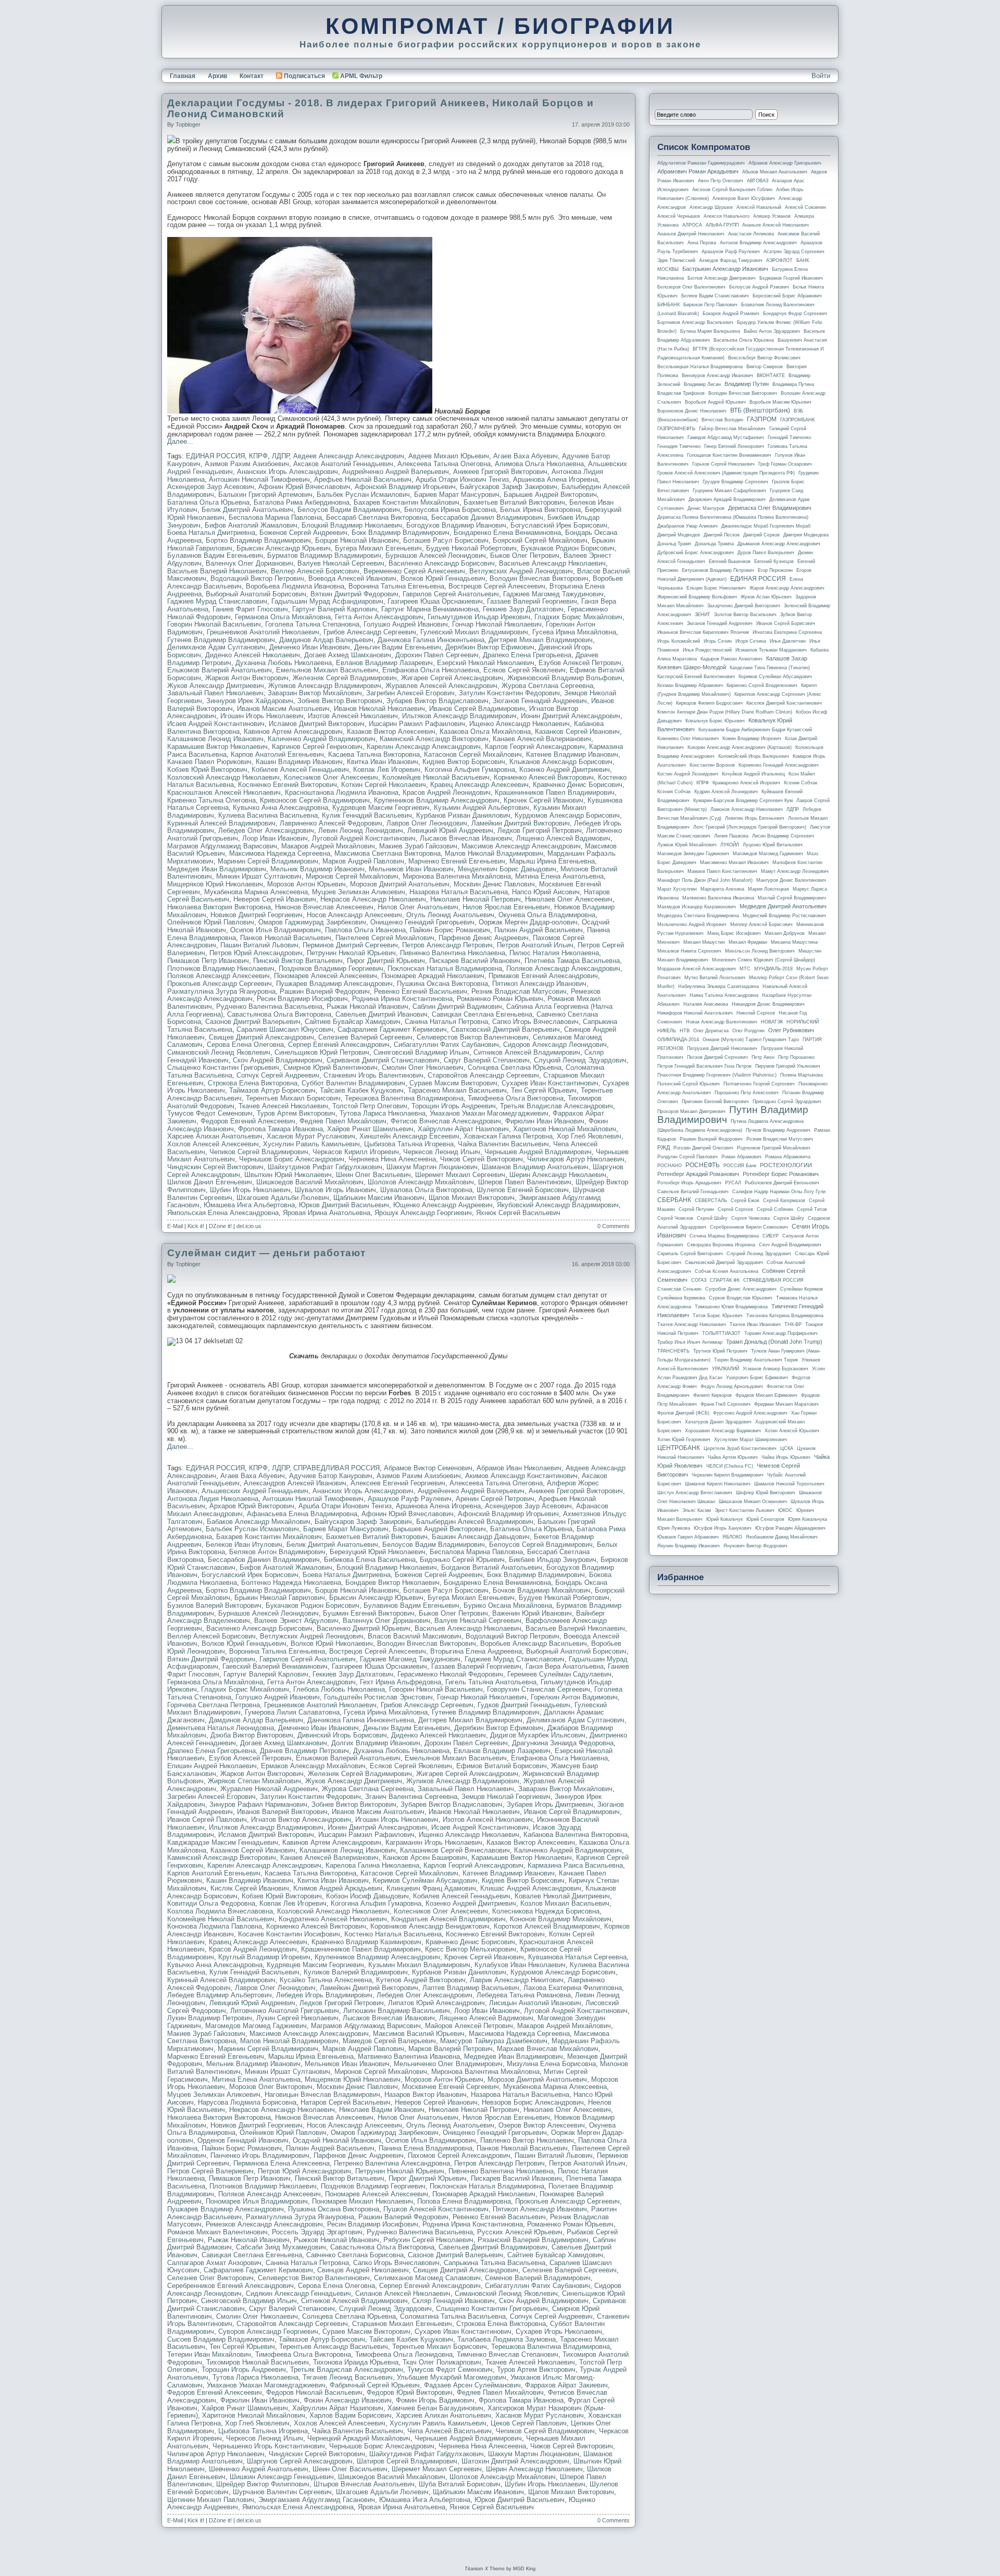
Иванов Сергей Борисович (786, 623)
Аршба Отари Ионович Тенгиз (462, 479)
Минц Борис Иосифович (734, 933)
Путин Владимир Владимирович (733, 1115)
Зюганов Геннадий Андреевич (540, 701)
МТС (745, 969)
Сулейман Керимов (802, 1289)
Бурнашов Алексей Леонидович (436, 555)
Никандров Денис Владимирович (768, 1004)
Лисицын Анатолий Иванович (535, 2003)
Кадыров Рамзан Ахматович (732, 659)
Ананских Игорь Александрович (287, 472)
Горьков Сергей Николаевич (723, 464)
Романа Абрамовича (788, 1157)
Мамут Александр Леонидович (795, 871)
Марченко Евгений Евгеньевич (457, 861)
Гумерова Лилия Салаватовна (292, 1712)
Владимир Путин (747, 384)
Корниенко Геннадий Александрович (779, 765)
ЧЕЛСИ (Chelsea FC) (730, 1466)
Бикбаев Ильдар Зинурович (553, 1560)
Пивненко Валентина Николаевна (453, 953)
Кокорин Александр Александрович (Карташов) (740, 747)
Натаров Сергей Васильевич (346, 2102)
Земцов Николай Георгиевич (506, 1797)
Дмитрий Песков (722, 535)
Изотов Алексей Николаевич (353, 716)
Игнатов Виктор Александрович (301, 1820)
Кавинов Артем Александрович (293, 731)
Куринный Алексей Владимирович (221, 823)
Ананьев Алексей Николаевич (776, 225)
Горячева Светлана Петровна (214, 1705)
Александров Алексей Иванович (295, 1483)
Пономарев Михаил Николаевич (362, 2201)
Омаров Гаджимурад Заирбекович (312, 922)
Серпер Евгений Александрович (339, 1045)
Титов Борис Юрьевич (718, 1316)
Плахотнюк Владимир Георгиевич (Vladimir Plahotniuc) (717, 1075)
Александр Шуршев (711, 207)
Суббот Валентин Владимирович (353, 1083)
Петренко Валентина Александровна (392, 2163)
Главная (183, 76)
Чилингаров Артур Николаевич (576, 1159)
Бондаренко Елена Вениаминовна (507, 533)
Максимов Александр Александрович (521, 846)
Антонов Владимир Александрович (758, 243)
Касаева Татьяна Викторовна (374, 754)
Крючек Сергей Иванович (543, 800)
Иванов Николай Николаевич (379, 709)
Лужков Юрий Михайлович (687, 845)
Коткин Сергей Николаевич (384, 785)
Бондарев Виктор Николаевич (392, 1583)
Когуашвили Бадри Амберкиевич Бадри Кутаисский (755, 730)
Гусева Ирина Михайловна (574, 632)
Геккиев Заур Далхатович (523, 609)
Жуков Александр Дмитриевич (216, 686)
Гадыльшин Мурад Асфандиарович (327, 601)
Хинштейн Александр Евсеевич (409, 1136)
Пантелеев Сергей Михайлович (385, 938)
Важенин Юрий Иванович (532, 1613)
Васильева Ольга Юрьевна (744, 340)
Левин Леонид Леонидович (361, 830)
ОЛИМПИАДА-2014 (678, 1040)
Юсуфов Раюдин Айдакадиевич (790, 1528)
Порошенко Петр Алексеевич (747, 1093)
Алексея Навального (727, 216)
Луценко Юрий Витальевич (773, 845)
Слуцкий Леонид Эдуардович (580, 1060)
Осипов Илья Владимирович (276, 930)
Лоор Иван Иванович (275, 838)
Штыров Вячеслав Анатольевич (364, 2484)
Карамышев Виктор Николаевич (217, 747)
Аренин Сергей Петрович (495, 1499)
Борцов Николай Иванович (357, 540)
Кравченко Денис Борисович (578, 785)
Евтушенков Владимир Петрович (718, 570)
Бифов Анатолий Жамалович (251, 525)
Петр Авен (763, 1057)
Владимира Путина (793, 384)
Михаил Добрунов (785, 933)
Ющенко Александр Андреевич (443, 1205)
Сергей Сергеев (735, 1209)
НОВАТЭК (772, 1022)
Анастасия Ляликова (751, 234)
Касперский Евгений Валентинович (696, 677)
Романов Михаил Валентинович (217, 2232)
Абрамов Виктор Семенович (428, 1468)
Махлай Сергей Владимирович (792, 898)
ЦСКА (787, 1448)
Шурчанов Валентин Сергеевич (282, 2492)
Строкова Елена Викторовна (253, 1083)
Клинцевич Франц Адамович (431, 1888)
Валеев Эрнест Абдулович (296, 1621)
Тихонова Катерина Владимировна (785, 1316)
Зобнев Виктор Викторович (340, 701)
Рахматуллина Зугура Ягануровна (221, 991)
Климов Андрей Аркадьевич (338, 1888)
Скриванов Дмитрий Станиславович (383, 1060)
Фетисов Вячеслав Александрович (446, 1121)
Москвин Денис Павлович (494, 884)
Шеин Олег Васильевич (373, 1175)
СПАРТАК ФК (725, 1280)
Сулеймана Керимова (681, 1298)
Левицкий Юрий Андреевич (450, 830)
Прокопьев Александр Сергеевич (220, 984)
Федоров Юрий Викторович (410, 2392)
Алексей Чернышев (679, 216)
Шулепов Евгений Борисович (523, 1190)
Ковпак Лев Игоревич (387, 770)
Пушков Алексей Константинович (436, 2209)
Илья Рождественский (707, 650)
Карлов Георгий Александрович (535, 747)
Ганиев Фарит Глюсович (250, 609)
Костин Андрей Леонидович (688, 774)
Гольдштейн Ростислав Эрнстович (378, 1697)
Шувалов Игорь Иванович (335, 1190)
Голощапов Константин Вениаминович (729, 455)
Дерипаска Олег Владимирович (770, 508)
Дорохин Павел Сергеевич (437, 655)
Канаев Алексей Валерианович (542, 739)
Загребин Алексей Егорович (410, 693)
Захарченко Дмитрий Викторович (744, 606)
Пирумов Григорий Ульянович (788, 1066)
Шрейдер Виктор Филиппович (263, 2484)
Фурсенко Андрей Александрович (750, 1413)
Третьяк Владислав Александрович (557, 1106)
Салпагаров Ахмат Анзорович (214, 2263)
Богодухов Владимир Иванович (456, 525)
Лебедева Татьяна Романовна (524, 1995)
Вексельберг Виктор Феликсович (764, 358)
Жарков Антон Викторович (247, 678)
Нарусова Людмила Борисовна (247, 2102)
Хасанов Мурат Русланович (311, 1136)
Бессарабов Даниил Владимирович (487, 517)
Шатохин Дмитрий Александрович (515, 2461)
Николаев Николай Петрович (476, 899)
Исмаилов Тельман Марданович (771, 650)
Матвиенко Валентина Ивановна (409, 2056)
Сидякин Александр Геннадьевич (298, 2293)
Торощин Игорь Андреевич (454, 1106)
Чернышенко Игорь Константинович (269, 2446)
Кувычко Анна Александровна (280, 808)
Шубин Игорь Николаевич (250, 1190)
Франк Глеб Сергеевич (726, 1404)
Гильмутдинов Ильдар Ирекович (479, 617)
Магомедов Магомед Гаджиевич (256, 2026)
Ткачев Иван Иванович (755, 1324)
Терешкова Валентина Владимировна (404, 1098)
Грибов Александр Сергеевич (370, 632)
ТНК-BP (793, 1324)
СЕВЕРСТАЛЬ (711, 1201)
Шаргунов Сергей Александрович (300, 2461)
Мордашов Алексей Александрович (697, 969)
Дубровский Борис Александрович (696, 553)
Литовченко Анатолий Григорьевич (285, 2011)
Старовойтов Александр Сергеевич (483, 1075)
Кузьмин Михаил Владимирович (419, 1965)
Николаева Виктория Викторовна (219, 907)
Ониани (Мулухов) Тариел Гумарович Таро (751, 1040)
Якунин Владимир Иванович (689, 1546)
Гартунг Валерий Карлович (335, 609)
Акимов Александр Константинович (521, 1476)
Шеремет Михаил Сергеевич (460, 1175)
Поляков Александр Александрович (563, 968)
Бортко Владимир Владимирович (258, 540)
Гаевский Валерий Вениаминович (275, 1666)
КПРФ (258, 456)
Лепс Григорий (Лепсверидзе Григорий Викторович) (750, 827)
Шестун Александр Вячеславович (695, 1493)
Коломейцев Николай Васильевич (436, 777)
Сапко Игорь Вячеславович (535, 1022)
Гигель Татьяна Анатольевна (491, 1682)
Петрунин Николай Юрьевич (351, 953)
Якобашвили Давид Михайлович (782, 1537)
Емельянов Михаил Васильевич (327, 670)
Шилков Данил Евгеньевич (210, 1182)
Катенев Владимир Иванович (572, 754)
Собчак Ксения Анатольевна (727, 1271)
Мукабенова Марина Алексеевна (256, 892)
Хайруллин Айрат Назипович (463, 1129)
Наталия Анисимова (706, 1004)
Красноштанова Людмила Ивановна (342, 792)
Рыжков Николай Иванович (336, 2240)
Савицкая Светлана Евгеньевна (482, 1014)
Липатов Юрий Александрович (436, 2003)
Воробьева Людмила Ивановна (295, 586)
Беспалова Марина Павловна (275, 517)
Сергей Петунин (696, 1209)
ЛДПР (280, 456)
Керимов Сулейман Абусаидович (425, 1880)
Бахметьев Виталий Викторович (514, 502)
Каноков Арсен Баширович (425, 1858)
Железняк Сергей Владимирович (345, 678)
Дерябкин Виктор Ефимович (490, 647)
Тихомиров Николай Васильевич (258, 2362)
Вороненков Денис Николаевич (692, 411)
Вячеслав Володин (722, 420)
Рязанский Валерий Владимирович (533, 2240)
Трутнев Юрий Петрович (720, 1351)
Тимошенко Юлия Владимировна (731, 1307)
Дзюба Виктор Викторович (252, 1735)
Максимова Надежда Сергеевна (280, 853)
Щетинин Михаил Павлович (211, 2500)
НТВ (685, 1031)
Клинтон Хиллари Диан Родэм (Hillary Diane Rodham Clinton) (725, 712)
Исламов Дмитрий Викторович (317, 724)
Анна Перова (702, 243)
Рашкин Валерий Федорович (325, 991)
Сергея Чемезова (751, 1218)
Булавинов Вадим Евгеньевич (215, 555)
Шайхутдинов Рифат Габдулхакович (325, 1167)
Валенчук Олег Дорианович (249, 563)
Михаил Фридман (748, 942)
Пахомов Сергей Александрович (459, 2155)
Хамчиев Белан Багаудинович (435, 2408)
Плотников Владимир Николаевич (221, 968)
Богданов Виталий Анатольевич (492, 1567)
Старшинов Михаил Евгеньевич (402, 2324)
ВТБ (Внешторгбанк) (760, 410)
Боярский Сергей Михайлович (540, 540)
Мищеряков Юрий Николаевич (215, 884)
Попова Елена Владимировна (464, 2201)
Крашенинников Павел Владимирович (555, 792)
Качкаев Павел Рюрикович (209, 762)
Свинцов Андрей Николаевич (363, 2270)
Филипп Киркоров (712, 1395)
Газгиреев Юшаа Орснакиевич (435, 601)
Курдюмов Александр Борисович (567, 815)
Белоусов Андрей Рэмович (759, 287)
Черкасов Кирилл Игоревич (356, 1152)
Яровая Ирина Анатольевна (327, 1213)
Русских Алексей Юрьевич (520, 2232)
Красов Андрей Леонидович (447, 792)
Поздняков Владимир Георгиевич (331, 968)
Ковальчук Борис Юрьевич (715, 721)
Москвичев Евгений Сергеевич (451, 2087)
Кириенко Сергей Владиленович (762, 685)
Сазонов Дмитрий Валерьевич (253, 1022)
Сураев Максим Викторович (453, 1083)
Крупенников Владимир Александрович (437, 800)
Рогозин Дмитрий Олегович (703, 1148)
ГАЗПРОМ (762, 419)
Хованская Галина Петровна (508, 1136)
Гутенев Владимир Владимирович (221, 640)
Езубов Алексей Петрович (580, 663)
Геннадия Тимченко (679, 446)
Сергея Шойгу (789, 1218)
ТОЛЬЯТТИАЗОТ (721, 1333)
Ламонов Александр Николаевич (747, 809)
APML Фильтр (361, 76)
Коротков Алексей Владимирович (547, 1926)
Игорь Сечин (718, 641)
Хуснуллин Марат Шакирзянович (751, 1440)
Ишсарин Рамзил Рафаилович (417, 724)
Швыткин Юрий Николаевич (288, 1175)
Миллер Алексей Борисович (761, 924)
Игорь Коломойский (679, 641)
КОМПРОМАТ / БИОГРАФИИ (500, 26)
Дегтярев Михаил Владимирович (541, 640)
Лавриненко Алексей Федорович (331, 823)
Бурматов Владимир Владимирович (324, 555)
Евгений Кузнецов (774, 561)
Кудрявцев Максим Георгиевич (381, 808)
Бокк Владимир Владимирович (401, 533)
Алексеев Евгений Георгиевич (398, 1483)
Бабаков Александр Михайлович (259, 1522)
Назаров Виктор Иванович (426, 2094)
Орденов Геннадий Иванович (243, 2140)
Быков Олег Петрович (525, 555)
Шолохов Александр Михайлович (421, 1182)
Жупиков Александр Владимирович (325, 686)
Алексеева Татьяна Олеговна (444, 464)
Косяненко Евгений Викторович (287, 785)
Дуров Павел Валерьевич (766, 553)
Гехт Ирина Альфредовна (401, 1682)
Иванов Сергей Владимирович (477, 709)
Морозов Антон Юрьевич (307, 884)
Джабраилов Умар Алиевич (687, 526)
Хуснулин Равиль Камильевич (311, 1144)
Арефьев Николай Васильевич (363, 479)
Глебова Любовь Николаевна (339, 1689)
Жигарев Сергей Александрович (452, 678)
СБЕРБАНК (674, 1200)
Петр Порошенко (796, 1057)
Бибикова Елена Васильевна (370, 1560)
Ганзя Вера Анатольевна (565, 1666)
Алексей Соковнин (805, 207)
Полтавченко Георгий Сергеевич (759, 1084)
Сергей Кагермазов (784, 1201)
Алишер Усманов (772, 216)
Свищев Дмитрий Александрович (261, 1037)
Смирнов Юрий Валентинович (330, 1067)
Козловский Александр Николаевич (223, 777)
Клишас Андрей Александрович (531, 1888)
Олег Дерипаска (711, 1031)
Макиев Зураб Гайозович (418, 846)
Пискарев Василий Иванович (475, 961)
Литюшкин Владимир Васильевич (397, 2011)
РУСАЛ (733, 1183)
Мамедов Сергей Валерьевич (389, 2041)
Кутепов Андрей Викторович (421, 1980)
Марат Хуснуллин (677, 889)
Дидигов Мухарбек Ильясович (538, 1735)
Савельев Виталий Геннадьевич (693, 1192)
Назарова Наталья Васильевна (459, 892)
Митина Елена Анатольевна (559, 876)
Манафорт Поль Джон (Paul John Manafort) (705, 880)
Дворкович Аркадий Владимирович (727, 499)
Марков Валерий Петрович (451, 2049)
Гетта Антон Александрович (379, 617)
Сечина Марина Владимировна (724, 1236)
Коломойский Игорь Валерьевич (754, 756)
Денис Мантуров (706, 508)
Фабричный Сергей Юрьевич (375, 2385)
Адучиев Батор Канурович (331, 1476)
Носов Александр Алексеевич (354, 915)
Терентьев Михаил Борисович (293, 1098)
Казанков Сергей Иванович (577, 731)
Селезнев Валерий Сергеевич (365, 1037)
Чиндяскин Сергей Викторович (215, 1167)
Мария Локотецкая (768, 889)
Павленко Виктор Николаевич (527, 2140)
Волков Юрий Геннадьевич (443, 578)
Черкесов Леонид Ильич (442, 1152)
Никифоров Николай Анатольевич (695, 1013)
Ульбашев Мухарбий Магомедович (452, 2377)
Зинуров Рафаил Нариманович (258, 1804)
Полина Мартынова (802, 1075)
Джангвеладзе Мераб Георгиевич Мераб (766, 526)
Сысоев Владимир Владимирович (221, 2339)
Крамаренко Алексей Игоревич (746, 783)
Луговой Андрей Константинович (364, 838)
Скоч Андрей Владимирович (278, 1060)
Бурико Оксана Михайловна (508, 1605)
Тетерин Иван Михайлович (209, 2354)
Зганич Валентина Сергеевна (411, 1797)
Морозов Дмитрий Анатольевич (400, 884)
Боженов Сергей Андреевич (303, 533)
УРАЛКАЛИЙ (726, 1369)
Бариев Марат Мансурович (457, 495)
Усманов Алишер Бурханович (776, 1369)
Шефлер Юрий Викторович (766, 1493)
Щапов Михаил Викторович (472, 1198)
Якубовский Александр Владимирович (558, 1205)
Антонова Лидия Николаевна (213, 1499)
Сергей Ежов (745, 1201)
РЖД (664, 1147)
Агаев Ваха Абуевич (526, 456)
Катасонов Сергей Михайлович (473, 754)
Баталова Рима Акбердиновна (302, 502)
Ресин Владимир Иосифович (302, 999)
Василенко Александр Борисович (442, 563)
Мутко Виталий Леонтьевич (715, 978)
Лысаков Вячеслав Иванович (466, 838)
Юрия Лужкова (674, 1528)
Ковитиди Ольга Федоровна (211, 1903)
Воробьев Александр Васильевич (534, 1643)
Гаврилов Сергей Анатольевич (451, 594)
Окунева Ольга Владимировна (547, 915)
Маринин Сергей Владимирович (268, 861)
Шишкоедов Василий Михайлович (310, 1182)
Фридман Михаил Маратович (786, 1404)
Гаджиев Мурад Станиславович (217, 601)
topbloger (188, 124)
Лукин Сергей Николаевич (297, 2018)
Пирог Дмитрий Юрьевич (386, 961)
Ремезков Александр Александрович (264, 2224)
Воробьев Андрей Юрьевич (715, 402)
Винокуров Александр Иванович (717, 376)
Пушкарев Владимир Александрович (334, 984)
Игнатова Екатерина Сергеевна (787, 632)
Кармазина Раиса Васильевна (575, 1865)
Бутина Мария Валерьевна (710, 331)
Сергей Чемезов (675, 1218)
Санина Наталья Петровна (446, 1022)
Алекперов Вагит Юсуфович (744, 198)
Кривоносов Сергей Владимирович (315, 800)
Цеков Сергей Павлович (529, 2423)
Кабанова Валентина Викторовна (576, 1835)
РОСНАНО (670, 1166)
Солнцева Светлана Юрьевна (515, 1067)
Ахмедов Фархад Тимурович (731, 260)
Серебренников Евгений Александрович (230, 2286)
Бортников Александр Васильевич (695, 322)
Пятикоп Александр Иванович (539, 984)
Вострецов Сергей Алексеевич (497, 586)
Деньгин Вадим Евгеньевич (398, 647)
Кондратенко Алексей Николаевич (333, 1919)
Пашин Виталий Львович (259, 945)
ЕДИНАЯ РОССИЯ (215, 456)
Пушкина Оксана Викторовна (442, 984)
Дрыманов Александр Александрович (779, 544)
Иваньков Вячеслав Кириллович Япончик (703, 632)
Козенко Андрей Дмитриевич (565, 770)
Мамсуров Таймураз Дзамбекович (494, 2041)
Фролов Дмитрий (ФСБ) (683, 1413)
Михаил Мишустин (704, 942)
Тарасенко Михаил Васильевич (457, 1090)
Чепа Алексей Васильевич (449, 2431)
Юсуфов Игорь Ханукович (723, 1528)
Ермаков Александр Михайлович (313, 1766)
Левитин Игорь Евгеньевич (755, 818)
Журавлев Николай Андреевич (269, 1789)
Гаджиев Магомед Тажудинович (553, 594)
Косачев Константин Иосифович (289, 1934)
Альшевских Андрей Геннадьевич (255, 1491)
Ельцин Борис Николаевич (716, 588)
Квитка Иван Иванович (383, 762)
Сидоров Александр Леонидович (555, 1045)
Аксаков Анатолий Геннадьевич (343, 464)
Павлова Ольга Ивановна (365, 930)
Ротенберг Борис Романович (781, 1174)
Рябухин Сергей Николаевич (428, 2240)
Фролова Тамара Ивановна (280, 1129)
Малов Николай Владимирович (494, 853)
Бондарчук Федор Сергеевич (795, 314)
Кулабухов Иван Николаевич (520, 1965)
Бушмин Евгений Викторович (369, 1613)
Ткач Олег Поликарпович (442, 2362)
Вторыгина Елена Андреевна (476, 1651)
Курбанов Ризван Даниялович (463, 815)
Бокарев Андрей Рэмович (731, 314)
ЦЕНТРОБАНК (679, 1448)
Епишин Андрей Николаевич (212, 1766)
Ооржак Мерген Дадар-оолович (528, 922)
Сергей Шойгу (712, 1218)
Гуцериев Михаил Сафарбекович (729, 491)
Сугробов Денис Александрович (741, 1289)
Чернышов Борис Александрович (292, 1159)
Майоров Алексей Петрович (469, 2026)
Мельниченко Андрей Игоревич (692, 924)
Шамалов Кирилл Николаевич (718, 1484)
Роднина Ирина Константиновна (402, 999)
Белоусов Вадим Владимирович (349, 510)
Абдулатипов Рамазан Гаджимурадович (701, 163)
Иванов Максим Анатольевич (283, 709)
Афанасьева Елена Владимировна (302, 1514)
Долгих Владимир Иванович (376, 1743)
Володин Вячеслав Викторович (539, 578)
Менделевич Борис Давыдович (507, 869)
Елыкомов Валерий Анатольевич (220, 670)
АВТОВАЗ (758, 181)
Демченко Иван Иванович (310, 647)
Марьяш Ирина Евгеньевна (552, 861)
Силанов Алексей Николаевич (403, 2293)
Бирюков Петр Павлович (710, 305)
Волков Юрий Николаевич (332, 1643)
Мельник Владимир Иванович (317, 869)
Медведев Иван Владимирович (217, 869)
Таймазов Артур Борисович (272, 1090)
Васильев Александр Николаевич (552, 563)
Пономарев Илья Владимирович (257, 2201)
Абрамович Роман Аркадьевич (698, 171)
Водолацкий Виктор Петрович (257, 578)
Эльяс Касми (697, 1510)
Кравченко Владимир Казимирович (366, 1942)
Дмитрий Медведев (679, 535)
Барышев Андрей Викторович (550, 495)
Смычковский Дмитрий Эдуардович (724, 1262)
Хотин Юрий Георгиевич (684, 1440)
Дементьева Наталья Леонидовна (221, 1728)
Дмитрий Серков (761, 535)
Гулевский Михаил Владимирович (474, 632)
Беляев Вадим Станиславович (715, 296)
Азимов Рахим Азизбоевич (247, 464)
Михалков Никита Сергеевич (689, 951)
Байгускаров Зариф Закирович (509, 487)
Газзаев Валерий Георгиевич (532, 601)
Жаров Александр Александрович (787, 588)
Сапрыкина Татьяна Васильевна (495, 2263)
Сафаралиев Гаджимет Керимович (392, 1029)
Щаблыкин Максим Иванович (379, 1198)
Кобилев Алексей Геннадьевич (300, 770)
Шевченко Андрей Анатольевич (259, 2469)
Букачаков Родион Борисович (568, 548)
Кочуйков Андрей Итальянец (753, 774)
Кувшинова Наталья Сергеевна (577, 1957)
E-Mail (175, 1226)
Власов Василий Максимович (415, 1636)
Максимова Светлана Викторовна (387, 853)
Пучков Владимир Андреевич (778, 1130)
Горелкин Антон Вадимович (574, 1697)
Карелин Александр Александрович (424, 747)
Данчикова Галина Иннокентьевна (431, 640)
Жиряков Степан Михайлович (254, 1781)
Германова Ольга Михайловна (283, 617)
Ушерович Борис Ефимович (757, 1378)
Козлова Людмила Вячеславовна (220, 1911)
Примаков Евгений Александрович (543, 976)
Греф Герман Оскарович (785, 464)
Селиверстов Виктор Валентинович (473, 1037)
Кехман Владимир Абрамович (690, 685)
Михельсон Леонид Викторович (760, 951)
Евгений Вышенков (730, 561)
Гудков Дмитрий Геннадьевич (524, 1705)
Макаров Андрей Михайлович (328, 846)
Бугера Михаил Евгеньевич (378, 548)
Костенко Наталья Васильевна (393, 1934)
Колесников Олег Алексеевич (331, 777)
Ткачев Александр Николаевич (692, 1324)
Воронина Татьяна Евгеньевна (396, 586)
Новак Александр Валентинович (722, 1022)
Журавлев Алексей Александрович (441, 686)
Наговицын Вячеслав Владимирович (322, 2094)
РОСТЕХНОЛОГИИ (786, 1165)
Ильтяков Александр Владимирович (459, 716)
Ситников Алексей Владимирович (527, 1052)
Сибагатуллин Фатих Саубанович (446, 1045)
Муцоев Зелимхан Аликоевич (359, 892)
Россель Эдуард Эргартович (317, 2232)
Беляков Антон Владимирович (277, 1552)
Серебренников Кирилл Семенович (749, 1227)
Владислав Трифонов (681, 393)
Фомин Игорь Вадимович (435, 2400)
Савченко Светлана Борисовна (355, 2255)
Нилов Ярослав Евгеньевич (506, 907)
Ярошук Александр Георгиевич (423, 1213)
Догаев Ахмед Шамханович (348, 655)
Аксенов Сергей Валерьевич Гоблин (732, 190)
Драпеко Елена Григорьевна (527, 655)
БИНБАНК (668, 305)
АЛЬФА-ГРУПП (722, 225)
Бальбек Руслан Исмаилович (363, 495)
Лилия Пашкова (731, 836)
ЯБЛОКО (732, 1537)
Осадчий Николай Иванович (337, 2140)
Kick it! (196, 1226)
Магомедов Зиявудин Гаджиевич (693, 854)
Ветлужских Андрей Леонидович (521, 571)
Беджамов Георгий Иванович (791, 278)
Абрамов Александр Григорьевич (785, 163)
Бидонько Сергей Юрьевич (462, 1560)
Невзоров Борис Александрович (533, 2102)
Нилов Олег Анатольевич (418, 907)
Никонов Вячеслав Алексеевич (324, 907)
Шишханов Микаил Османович (753, 1502)
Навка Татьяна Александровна (724, 995)
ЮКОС (785, 1510)
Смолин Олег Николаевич (423, 1067)
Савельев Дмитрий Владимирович (493, 2247)
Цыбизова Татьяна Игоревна (409, 1144)
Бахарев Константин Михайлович (407, 502)
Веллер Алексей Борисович (315, 571)
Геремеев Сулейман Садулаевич (559, 1674)
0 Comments (614, 1226)
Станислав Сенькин (679, 1289)
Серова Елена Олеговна (245, 1045)
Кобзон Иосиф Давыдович (367, 1896)
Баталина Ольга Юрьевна (208, 502)
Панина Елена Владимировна (426, 2148)
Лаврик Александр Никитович (517, 1980)
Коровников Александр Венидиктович (430, 1926)
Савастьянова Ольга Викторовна (279, 1014)
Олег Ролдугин (748, 1031)
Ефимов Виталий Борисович (502, 1766)
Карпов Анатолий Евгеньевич (277, 754)
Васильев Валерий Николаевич (217, 571)
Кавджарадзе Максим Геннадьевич (223, 1842)
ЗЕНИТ (703, 615)
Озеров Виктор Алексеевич (542, 2125)
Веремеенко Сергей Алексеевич (414, 571)
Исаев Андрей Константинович (216, 724)
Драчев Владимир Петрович (304, 1751)
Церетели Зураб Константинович (740, 1448)
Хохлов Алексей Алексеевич (213, 1144)
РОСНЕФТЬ (703, 1165)
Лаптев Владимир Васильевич (471, 1988)
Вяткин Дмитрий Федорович (354, 594)
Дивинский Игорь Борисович (342, 1735)
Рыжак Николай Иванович (367, 1006)
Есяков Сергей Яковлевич (524, 670)
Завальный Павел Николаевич (215, 693)
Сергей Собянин (775, 1209)
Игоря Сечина (751, 641)
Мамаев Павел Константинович (722, 871)
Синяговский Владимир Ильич (421, 1052)
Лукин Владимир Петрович (210, 2018)
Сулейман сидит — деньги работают (266, 1253)
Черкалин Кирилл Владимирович (728, 1475)
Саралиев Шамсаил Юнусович (285, 1029)
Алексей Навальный (759, 207)
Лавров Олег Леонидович (427, 823)
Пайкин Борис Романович (450, 930)
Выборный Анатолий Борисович (256, 594)
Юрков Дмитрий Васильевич (344, 1205)
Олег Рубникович (791, 1030)
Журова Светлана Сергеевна (547, 686)
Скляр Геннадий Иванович (453, 2301)
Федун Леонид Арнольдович (732, 1386)
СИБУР (771, 1236)
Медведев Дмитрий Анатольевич (783, 906)
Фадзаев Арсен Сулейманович (472, 2385)
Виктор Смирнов (765, 367)
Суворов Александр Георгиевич (268, 2331)
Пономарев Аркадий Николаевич (433, 976)
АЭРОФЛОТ (779, 260)
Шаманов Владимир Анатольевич (535, 1167)
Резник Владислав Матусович (519, 991)
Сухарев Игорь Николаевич (559, 2331)
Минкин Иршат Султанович (259, 876)
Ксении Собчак (801, 783)
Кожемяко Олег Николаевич (688, 739)
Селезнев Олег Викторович (210, 2278)
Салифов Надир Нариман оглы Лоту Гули (779, 1192)
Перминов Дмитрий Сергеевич (350, 945)
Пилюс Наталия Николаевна (554, 953)
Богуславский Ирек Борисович (559, 525)
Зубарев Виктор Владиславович (438, 701)
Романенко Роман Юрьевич (500, 999)
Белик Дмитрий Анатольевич (247, 510)
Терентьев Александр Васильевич (334, 2347)
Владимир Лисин (702, 384)
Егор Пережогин (775, 570)
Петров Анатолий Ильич (535, 945)
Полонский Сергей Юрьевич (689, 1084)
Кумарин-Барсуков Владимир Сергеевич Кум (743, 801)
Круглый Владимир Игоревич (264, 1957)
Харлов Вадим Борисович (351, 2415)
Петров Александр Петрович (447, 945)
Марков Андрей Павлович (363, 861)
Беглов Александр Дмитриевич (722, 278)
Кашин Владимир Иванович (299, 762)
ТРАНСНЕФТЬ (673, 1351)
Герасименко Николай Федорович (450, 1674)
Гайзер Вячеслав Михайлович (732, 429)
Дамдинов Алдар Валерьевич (326, 640)
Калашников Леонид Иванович (215, 739)
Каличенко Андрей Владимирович (322, 739)
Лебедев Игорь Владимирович (324, 1995)
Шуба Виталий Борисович (460, 2484)
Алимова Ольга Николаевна (539, 464)
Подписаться (304, 76)
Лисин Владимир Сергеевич (783, 836)
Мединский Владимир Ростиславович (784, 916)
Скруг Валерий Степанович (487, 1060)
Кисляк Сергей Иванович (250, 1888)
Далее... (180, 441)
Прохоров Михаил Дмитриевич (691, 1111)
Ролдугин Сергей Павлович (687, 1157)
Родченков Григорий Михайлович (774, 1148)
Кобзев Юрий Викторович (207, 770)
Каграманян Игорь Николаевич (434, 1842)
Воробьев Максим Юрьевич (780, 402)
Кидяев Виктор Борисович (464, 762)
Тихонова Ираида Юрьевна (356, 2362)
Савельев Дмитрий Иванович (382, 1014)
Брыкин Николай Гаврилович (280, 1598)
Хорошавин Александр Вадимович (723, 1431)
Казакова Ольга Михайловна (485, 731)
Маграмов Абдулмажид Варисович (222, 846)
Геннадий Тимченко (789, 437)
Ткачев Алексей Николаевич (283, 1106)
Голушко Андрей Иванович (406, 624)
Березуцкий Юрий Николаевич (378, 1552)
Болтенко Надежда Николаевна (291, 1583)
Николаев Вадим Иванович (382, 2110)
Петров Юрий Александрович (256, 953)
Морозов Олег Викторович (271, 2087)
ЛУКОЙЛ (730, 845)
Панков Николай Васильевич (286, 938)
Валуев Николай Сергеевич (341, 563)
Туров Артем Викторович (296, 1113)
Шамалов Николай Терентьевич (789, 1484)
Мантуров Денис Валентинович (791, 880)
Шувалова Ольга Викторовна (426, 1190)
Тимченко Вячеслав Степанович (508, 2354)
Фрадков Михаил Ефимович (766, 1395)
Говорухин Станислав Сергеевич (539, 1689)
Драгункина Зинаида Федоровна (563, 1743)
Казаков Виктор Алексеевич (391, 731)
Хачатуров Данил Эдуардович (718, 1422)
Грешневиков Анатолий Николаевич (263, 632)
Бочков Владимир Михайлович (542, 1590)
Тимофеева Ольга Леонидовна (404, 2354)
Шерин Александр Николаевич (558, 1175)
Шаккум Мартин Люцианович (432, 1167)
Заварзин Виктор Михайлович (315, 693)
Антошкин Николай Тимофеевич (259, 479)
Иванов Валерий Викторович (282, 1812)
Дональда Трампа (714, 544)
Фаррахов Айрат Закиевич (566, 2385)
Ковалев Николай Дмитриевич (562, 1896)
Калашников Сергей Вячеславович (455, 1850)
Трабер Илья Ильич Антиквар (690, 1342)
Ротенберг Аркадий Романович (698, 1174)
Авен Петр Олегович (721, 181)
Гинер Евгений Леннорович (734, 446)
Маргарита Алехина (722, 889)
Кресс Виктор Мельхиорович (471, 1949)
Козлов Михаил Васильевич (565, 1903)
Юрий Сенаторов (765, 1519)
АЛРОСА (692, 225)
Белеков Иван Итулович (244, 1545)
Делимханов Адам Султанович (216, 647)
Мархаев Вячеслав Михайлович (548, 2049)
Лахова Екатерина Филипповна (573, 1988)
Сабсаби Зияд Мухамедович (281, 2247)
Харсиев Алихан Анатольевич (215, 1136)
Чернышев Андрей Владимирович (538, 1152)
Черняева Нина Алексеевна (392, 1159)
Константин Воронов (712, 765)
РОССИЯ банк (740, 1166)
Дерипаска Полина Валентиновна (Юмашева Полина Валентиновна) (733, 517)
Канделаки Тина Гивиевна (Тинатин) (770, 668)
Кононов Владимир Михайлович (561, 1919)
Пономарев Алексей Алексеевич (326, 976)
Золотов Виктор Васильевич (745, 615)
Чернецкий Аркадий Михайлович (359, 2438)
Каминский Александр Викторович (434, 739)
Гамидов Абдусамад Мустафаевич (726, 437)
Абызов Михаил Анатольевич (775, 172)
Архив (217, 76)
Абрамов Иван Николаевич (519, 1468)
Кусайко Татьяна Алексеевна (326, 1980)
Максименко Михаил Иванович (734, 862)
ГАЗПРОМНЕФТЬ (676, 429)
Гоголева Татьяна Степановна (312, 624)
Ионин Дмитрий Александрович (571, 716)
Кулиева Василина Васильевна (268, 815)
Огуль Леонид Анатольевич (450, 915)
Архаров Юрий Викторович (252, 1506)
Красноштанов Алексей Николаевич (224, 792)
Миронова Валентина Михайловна (457, 876)
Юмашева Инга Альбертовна (249, 1205)
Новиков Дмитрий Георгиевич (257, 915)
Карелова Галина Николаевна (372, 1865)
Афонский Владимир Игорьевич (405, 487)
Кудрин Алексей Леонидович (726, 792)
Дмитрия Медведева (806, 535)
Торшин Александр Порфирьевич (781, 1333)
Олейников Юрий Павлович (211, 922)
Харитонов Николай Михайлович (565, 1129)
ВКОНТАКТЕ (771, 376)
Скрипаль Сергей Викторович (690, 1254)
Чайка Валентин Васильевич (503, 1144)
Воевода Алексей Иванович (352, 578)
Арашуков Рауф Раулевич (410, 1499)
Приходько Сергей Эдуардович (787, 1102)
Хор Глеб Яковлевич (589, 1136)
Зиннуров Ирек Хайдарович (250, 701)
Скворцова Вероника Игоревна (721, 1245)
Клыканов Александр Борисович (561, 762)
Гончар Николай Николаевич (497, 624)
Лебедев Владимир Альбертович (220, 1995)
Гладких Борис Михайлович (578, 617)
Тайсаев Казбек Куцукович (362, 1090)
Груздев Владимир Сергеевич (735, 482)
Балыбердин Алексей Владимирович (475, 1522)
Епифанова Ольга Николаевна (431, 670)
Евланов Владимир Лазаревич (384, 663)
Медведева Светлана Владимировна (698, 916)
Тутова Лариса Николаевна (383, 1113)
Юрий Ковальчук (724, 1519)
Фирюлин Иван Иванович (545, 1121)
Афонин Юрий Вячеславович (304, 487)
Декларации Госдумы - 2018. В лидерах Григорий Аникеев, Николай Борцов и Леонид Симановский (380, 108)
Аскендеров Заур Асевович (211, 487)
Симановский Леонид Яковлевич (219, 1052)
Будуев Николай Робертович (471, 548)
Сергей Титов (812, 1209)
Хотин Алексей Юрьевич (792, 1431)
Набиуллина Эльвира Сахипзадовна (718, 986)
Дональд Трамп (674, 544)
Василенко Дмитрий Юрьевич (364, 1628)
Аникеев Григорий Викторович (500, 472)
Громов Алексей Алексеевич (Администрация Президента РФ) (726, 473)
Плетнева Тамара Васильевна (572, 961)
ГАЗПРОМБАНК (797, 420)
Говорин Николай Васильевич (214, 624)
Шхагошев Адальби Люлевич (283, 1198)
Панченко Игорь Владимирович (260, 2155)
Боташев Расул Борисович (446, 540)
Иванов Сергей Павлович (207, 1820)
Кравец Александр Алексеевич (479, 785)
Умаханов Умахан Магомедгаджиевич (489, 1113)
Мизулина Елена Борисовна (551, 2064)
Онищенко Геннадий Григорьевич (422, 922)
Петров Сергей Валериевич (210, 2171)
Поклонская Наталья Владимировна (445, 968)
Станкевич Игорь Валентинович (373, 1075)
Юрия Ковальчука (808, 1519)
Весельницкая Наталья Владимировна (700, 367)
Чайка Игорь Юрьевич (786, 1457)
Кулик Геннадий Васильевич (367, 815)
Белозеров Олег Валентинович (691, 287)
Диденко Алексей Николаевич (253, 655)
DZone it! (220, 1226)
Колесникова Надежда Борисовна (546, 1911)
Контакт (252, 76)
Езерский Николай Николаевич (486, 663)
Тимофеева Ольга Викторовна (516, 1098)
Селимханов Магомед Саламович (427, 2278)
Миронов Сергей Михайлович (352, 876)
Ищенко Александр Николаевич (520, 724)
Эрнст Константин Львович (745, 1510)
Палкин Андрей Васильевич (539, 930)
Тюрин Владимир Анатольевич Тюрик (756, 1360)
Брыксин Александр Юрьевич (284, 548)
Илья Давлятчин (788, 641)
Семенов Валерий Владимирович (538, 2278)
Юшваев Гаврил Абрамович (688, 1537)
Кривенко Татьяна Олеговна (211, 800)
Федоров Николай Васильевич (314, 2392)
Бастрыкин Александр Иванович (725, 269)
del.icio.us (249, 1226)
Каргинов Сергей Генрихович (317, 747)
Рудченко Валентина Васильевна (269, 1006)
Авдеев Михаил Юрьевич (449, 456)
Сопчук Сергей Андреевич (278, 1075)
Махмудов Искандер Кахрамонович (697, 907)
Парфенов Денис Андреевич (484, 938)
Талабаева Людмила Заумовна (507, 2339)
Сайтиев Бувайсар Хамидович (353, 1022)
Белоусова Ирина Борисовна (450, 510)
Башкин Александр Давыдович (481, 1537)
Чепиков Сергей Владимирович (259, 1152)
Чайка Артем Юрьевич (733, 1457)
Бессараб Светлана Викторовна (377, 517)
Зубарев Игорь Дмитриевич (550, 1804)
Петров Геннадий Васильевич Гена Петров (704, 1066)
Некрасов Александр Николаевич (373, 899)
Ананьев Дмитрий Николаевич (691, 234)
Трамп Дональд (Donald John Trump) (774, 1342)
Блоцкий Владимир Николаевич (352, 525)
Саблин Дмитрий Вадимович (457, 1006)
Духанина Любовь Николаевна (284, 663)
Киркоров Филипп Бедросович (709, 703)
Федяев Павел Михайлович (343, 1121)
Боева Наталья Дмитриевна (211, 533)
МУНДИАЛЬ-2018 (773, 969)
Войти (821, 76)
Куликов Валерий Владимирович (356, 1972)
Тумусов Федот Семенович (210, 1113)
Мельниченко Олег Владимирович (448, 2064)
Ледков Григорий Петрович (540, 830)
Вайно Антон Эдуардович (772, 331)
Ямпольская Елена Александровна (223, 1213)
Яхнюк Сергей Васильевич (518, 1213)
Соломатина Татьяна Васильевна (453, 2316)
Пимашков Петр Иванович (208, 961)
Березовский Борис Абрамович (787, 296)
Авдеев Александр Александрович (349, 456)
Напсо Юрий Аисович (546, 892)
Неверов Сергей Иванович (275, 899)
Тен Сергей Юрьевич (544, 1090)
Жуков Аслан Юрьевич (766, 597)
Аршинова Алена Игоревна (555, 479)
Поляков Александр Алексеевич (218, 976)
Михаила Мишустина (794, 942)
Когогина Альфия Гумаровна (470, 770)
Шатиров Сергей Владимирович (407, 2461)
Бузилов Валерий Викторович (214, 1605)
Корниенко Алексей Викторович (544, 777)
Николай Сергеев (756, 1013)
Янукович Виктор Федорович (755, 1546)
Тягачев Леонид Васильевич (348, 2377)
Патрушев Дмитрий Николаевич (722, 1048)
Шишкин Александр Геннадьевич (282, 2477)
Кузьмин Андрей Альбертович (482, 808)
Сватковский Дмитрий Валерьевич (505, 1029)
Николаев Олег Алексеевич (569, 899)
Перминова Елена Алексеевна (282, 2163)
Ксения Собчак (674, 792)
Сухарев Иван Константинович (550, 1083)
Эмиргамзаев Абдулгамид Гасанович (317, 2500)
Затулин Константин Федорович (509, 693)
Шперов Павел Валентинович (525, 1182)
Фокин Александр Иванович (348, 2400)
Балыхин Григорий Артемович (265, 495)
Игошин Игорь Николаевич (262, 716)
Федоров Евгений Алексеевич (248, 1121)
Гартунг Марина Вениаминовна (430, 609)
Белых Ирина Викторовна (540, 510)
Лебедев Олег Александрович (266, 830)
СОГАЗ (699, 1280)
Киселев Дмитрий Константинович (784, 703)
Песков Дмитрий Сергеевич (717, 1057)
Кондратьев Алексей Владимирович (448, 1919)
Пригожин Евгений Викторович (715, 1102)
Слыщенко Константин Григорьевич (223, 1067)
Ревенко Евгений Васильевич (421, 991)
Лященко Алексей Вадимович (563, 838)
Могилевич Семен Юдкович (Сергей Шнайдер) (764, 960)
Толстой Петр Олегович (370, 1106)
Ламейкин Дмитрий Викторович (521, 823)
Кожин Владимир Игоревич (752, 739)
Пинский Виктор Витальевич (298, 961)
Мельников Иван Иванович (411, 869)
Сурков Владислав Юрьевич (741, 1298)
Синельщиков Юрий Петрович (322, 1052)
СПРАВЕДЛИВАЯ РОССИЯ (336, 1468)
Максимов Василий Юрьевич (419, 2034)
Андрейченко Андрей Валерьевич (396, 472)
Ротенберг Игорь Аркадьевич (689, 1183)
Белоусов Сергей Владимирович (541, 1545)
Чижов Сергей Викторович (482, 1159)
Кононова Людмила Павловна (215, 1926)
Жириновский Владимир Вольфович (565, 678)
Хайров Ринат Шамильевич (370, 1129)
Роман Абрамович (741, 1157)
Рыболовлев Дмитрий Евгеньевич (782, 1183)
